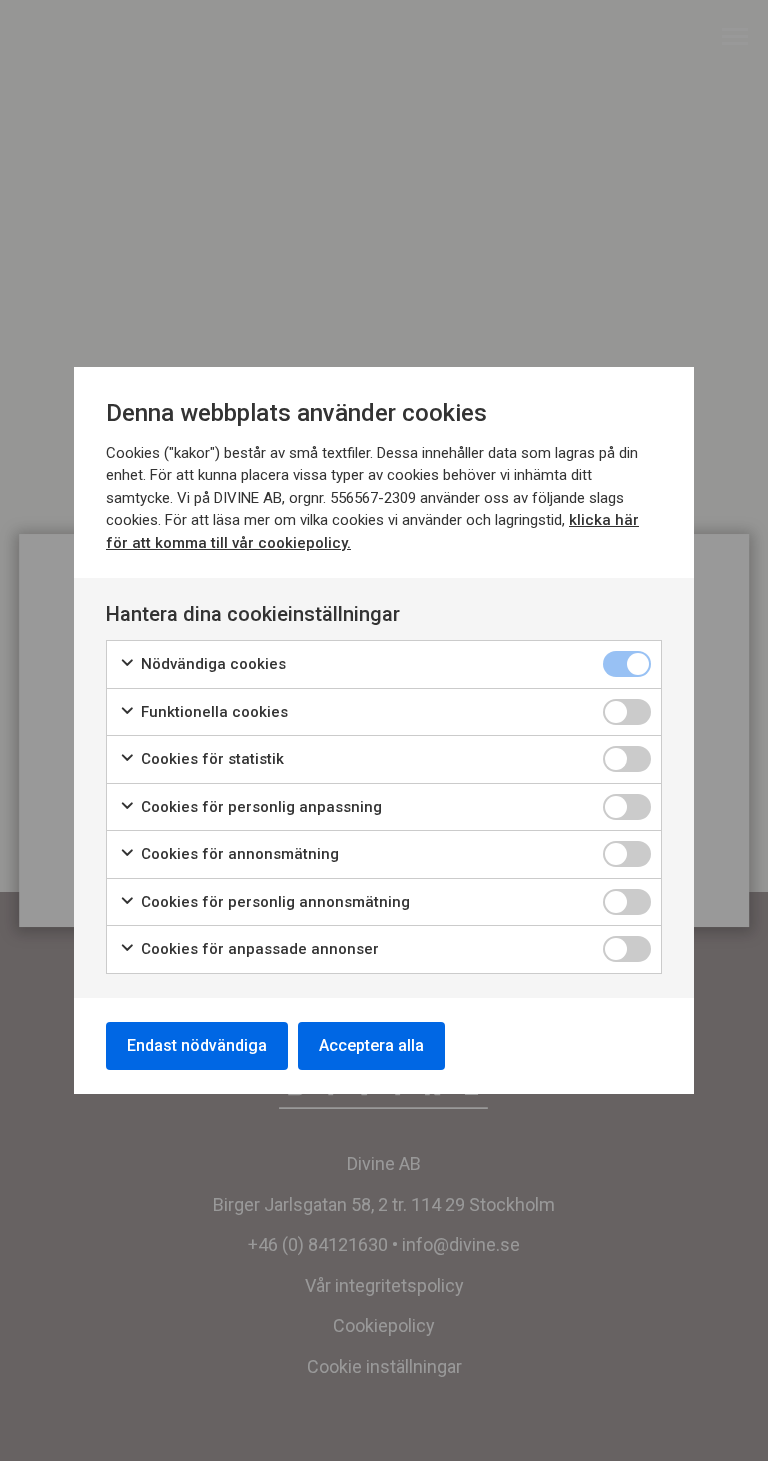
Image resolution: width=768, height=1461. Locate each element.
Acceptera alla (371, 1045)
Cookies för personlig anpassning (259, 807)
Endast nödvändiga (197, 1045)
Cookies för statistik (210, 759)
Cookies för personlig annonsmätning (273, 902)
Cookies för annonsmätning (238, 854)
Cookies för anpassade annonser (258, 949)
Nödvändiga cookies (211, 664)
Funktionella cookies (212, 712)
